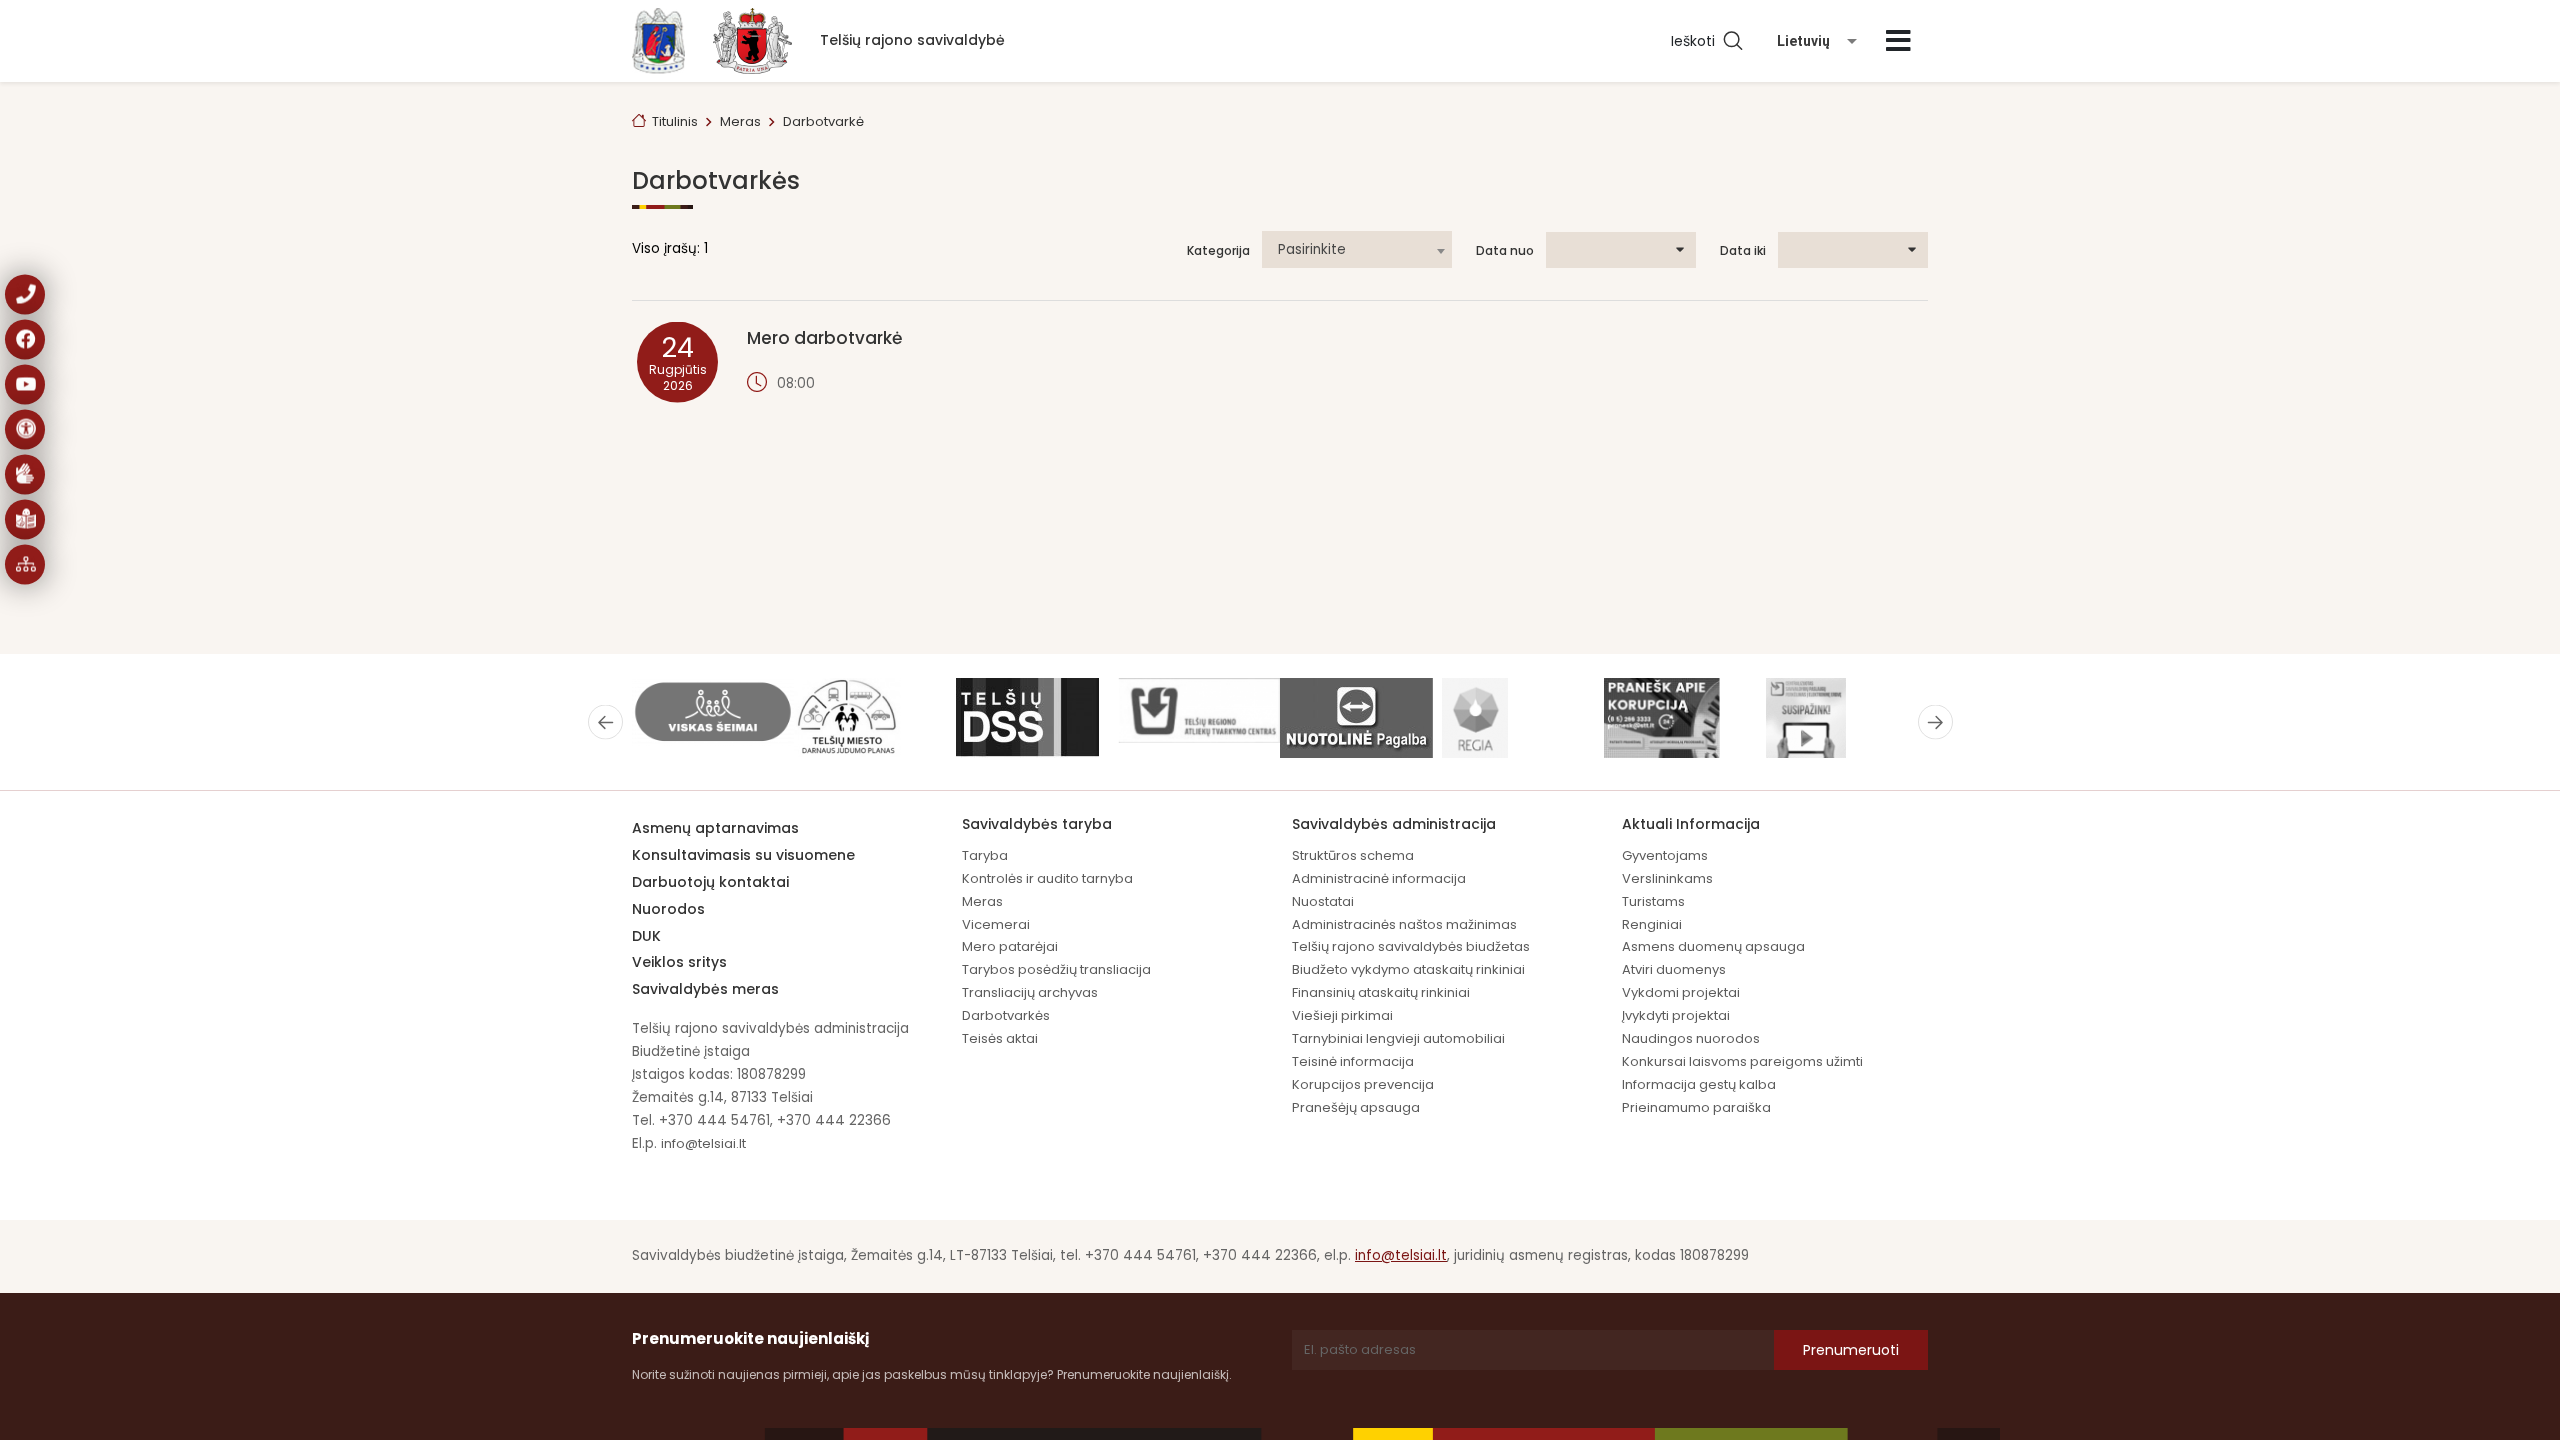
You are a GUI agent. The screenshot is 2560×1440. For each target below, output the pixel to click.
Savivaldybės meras (705, 989)
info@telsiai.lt (703, 1143)
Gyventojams (1665, 855)
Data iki (1743, 251)
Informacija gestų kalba (1699, 1084)
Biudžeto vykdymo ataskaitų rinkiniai (1408, 969)
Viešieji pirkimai (1342, 1015)
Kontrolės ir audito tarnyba (1047, 878)
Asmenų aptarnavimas (715, 828)
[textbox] (1357, 250)
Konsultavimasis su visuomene (743, 855)
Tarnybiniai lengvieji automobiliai (1398, 1038)
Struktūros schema (1353, 855)
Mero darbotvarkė (824, 338)
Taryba (985, 855)
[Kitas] (1935, 721)
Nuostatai (1323, 901)
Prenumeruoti (1851, 1350)
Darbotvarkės (1006, 1015)
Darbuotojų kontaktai (710, 882)
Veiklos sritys (679, 962)
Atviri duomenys (1674, 969)
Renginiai (1652, 924)
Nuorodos (668, 909)
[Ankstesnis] (605, 721)
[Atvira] (1898, 41)
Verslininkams (1667, 878)
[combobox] (1357, 249)
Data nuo (1505, 251)
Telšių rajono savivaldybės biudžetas (1411, 946)
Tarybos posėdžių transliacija (1056, 969)
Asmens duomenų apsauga (1713, 946)
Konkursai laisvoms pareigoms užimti (1742, 1061)
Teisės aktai (1000, 1038)
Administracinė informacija (1379, 878)
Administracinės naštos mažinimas (1404, 924)
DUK (646, 936)
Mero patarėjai (1010, 946)
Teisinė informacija (1353, 1061)
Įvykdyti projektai (1676, 1015)
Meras (982, 901)
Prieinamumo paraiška (1696, 1107)
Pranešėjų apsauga (1356, 1107)
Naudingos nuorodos (1691, 1038)
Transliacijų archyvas (1030, 992)
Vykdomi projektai (1681, 992)
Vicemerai (996, 924)
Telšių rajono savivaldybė (912, 40)
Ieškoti (1697, 41)
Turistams (1653, 901)
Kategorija (1218, 251)
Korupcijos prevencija (1363, 1084)
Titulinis (675, 121)
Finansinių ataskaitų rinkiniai (1381, 992)
